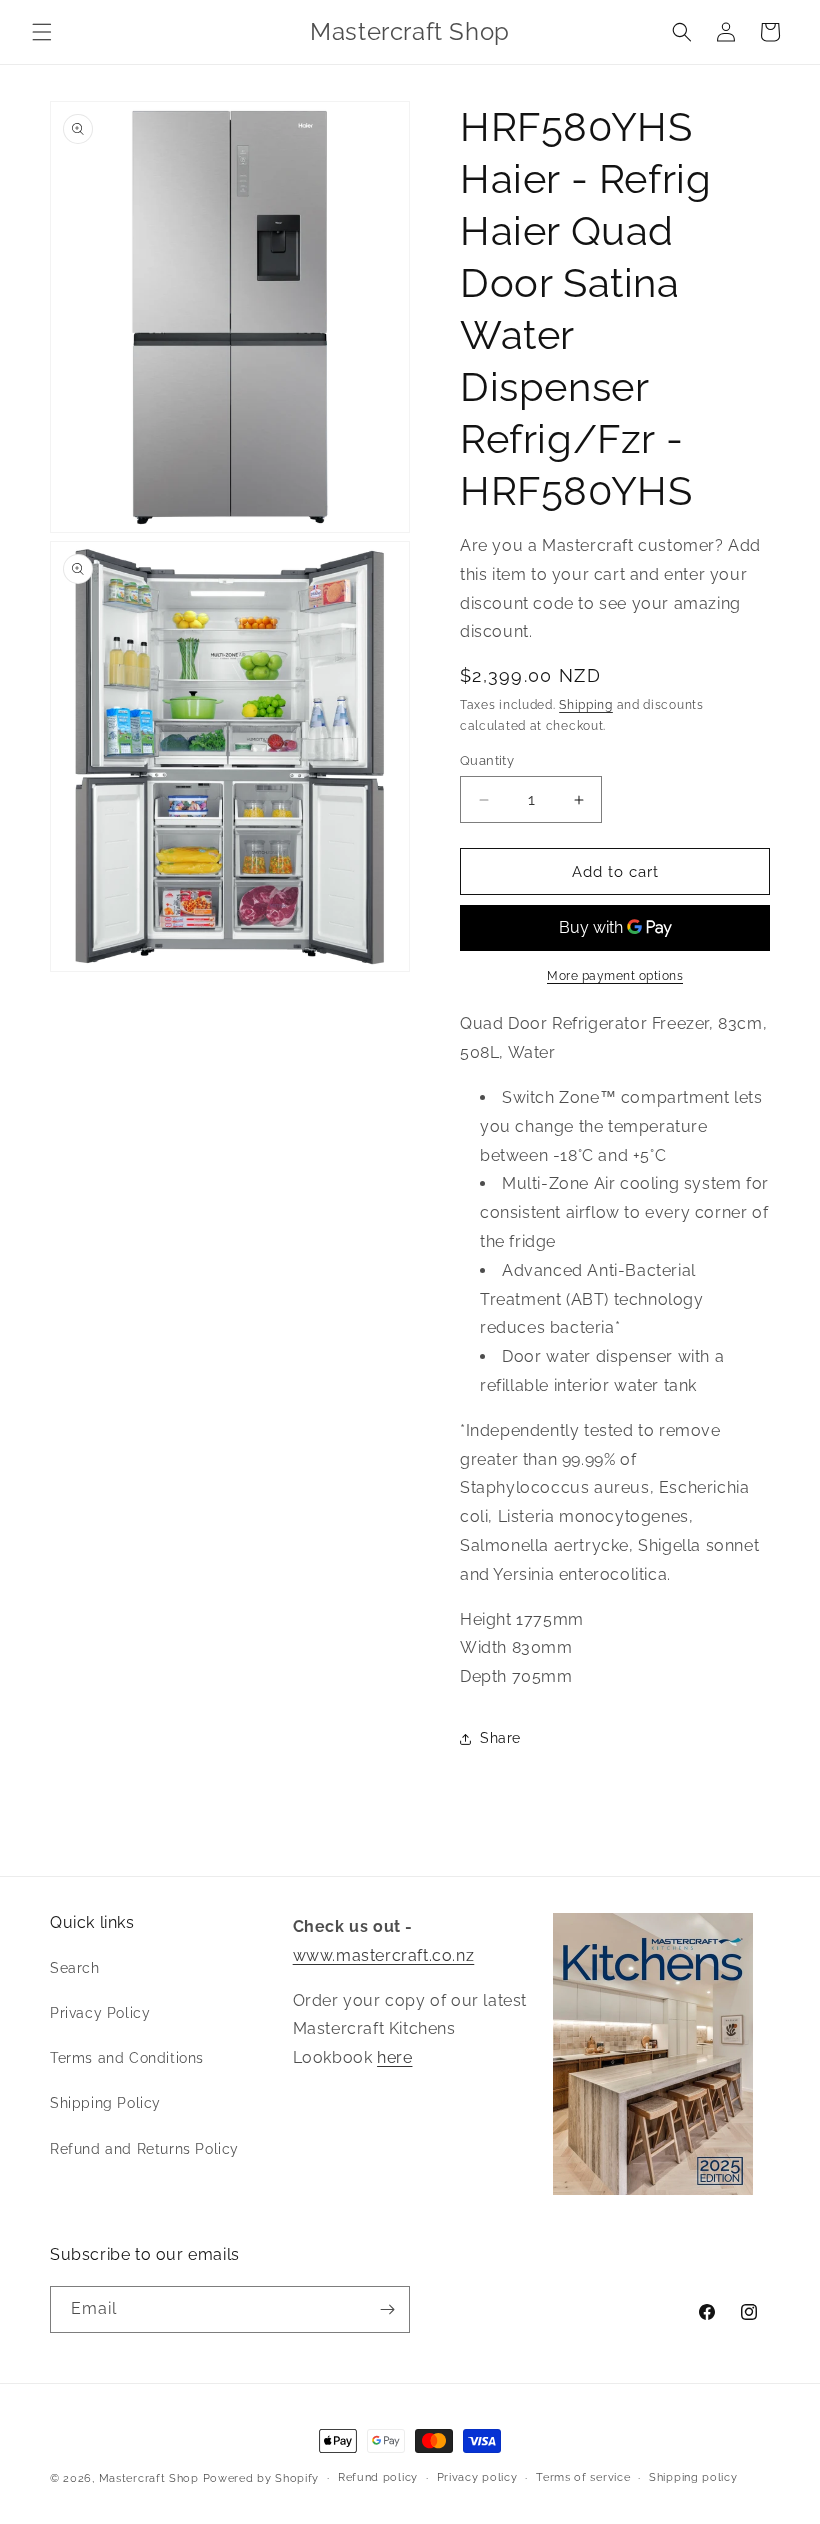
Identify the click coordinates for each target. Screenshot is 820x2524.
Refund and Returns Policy (144, 2149)
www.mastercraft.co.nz (384, 1955)
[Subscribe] (387, 2309)
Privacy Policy (100, 2013)
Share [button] (500, 1738)
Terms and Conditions (127, 2058)
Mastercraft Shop (149, 2478)
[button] (42, 32)
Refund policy (378, 2477)
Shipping (586, 705)
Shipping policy (693, 2477)
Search (75, 1968)
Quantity (487, 760)
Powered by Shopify (261, 2478)
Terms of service (583, 2477)
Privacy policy (477, 2477)
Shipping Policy (105, 2103)
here (394, 2057)
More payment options (615, 976)
